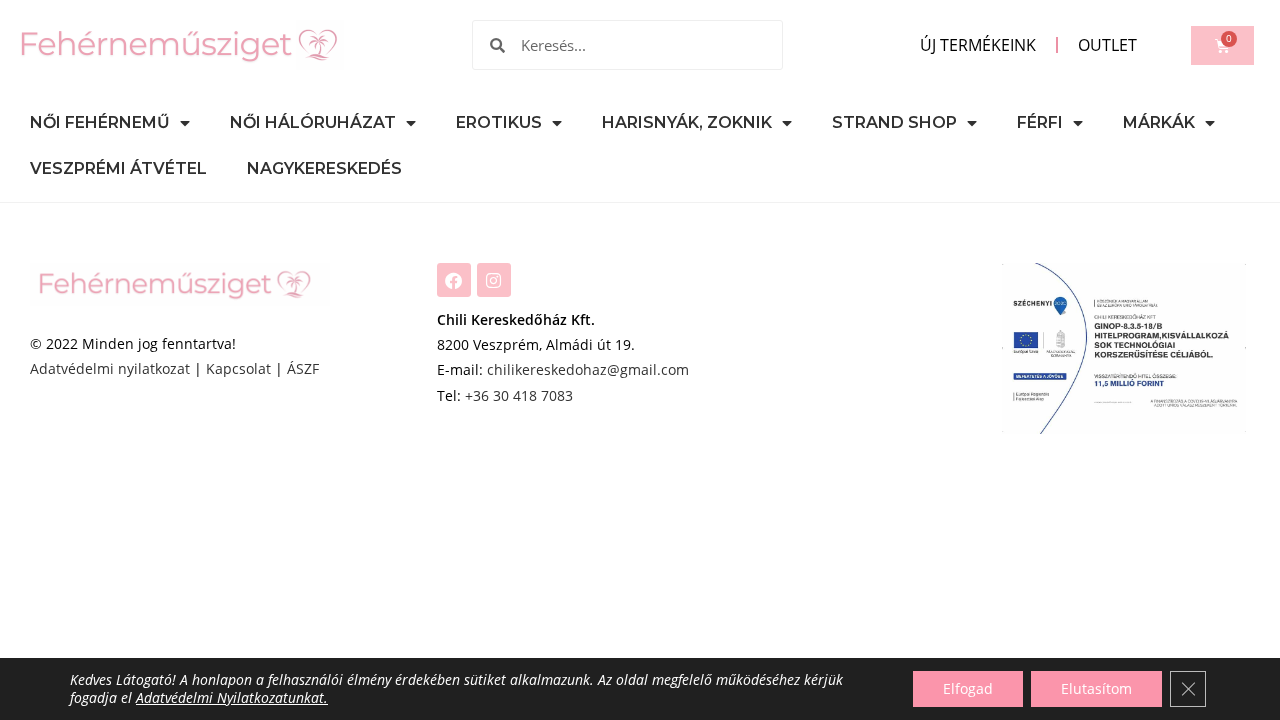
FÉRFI (1040, 122)
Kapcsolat (238, 368)
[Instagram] (494, 280)
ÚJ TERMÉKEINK (978, 45)
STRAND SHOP (894, 122)
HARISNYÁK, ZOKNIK (687, 122)
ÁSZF (303, 368)
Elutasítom (1096, 688)
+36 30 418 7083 (519, 395)
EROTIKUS (499, 122)
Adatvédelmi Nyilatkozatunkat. (232, 697)
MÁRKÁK (1159, 122)
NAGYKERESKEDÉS (324, 168)
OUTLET (1107, 45)
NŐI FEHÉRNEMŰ (100, 122)
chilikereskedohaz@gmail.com (588, 369)
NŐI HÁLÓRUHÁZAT (313, 122)
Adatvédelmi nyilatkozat (110, 368)
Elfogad (968, 688)
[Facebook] (454, 280)
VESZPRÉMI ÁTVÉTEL (118, 168)
